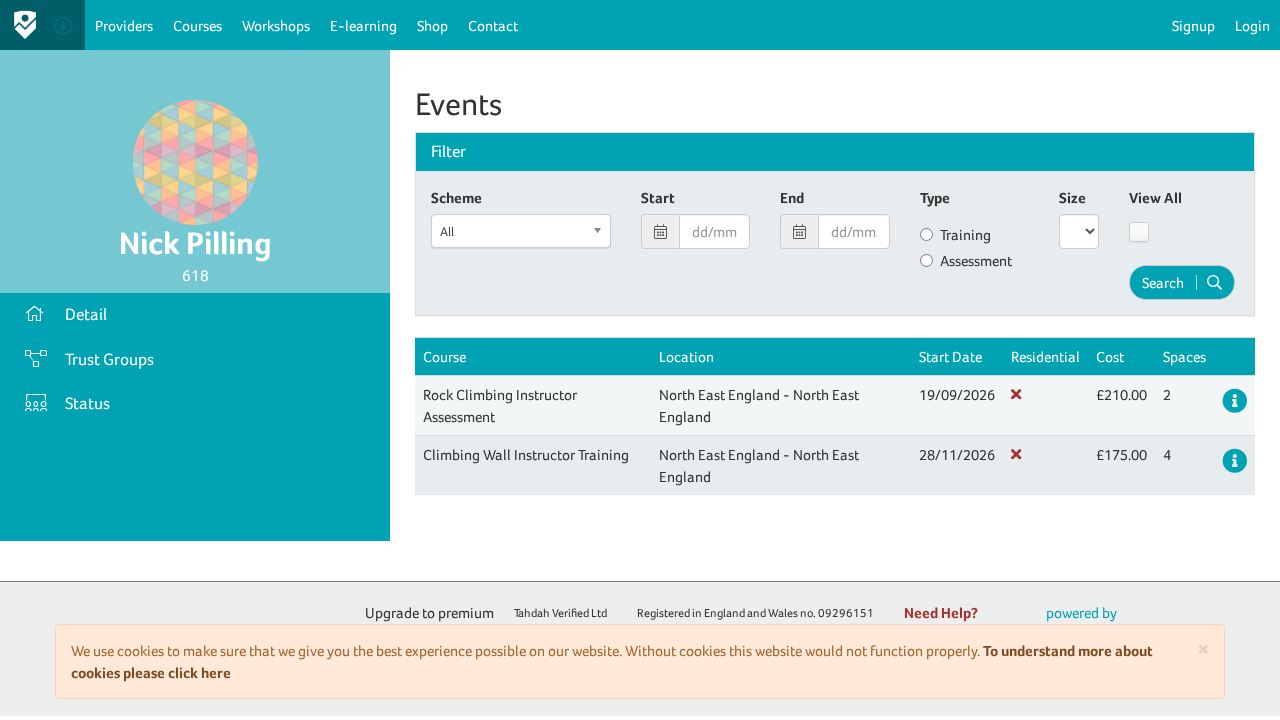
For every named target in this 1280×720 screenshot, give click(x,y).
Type (935, 197)
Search (1163, 282)
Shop (432, 25)
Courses (197, 25)
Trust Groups (109, 359)
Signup (1193, 25)
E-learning (363, 25)
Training (965, 234)
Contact (493, 25)
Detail (86, 314)
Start (658, 197)
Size (1072, 197)
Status (87, 403)
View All (1155, 197)
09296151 (846, 613)
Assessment (976, 260)
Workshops (276, 25)
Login (1252, 25)
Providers (124, 25)
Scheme (456, 197)
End (792, 197)
